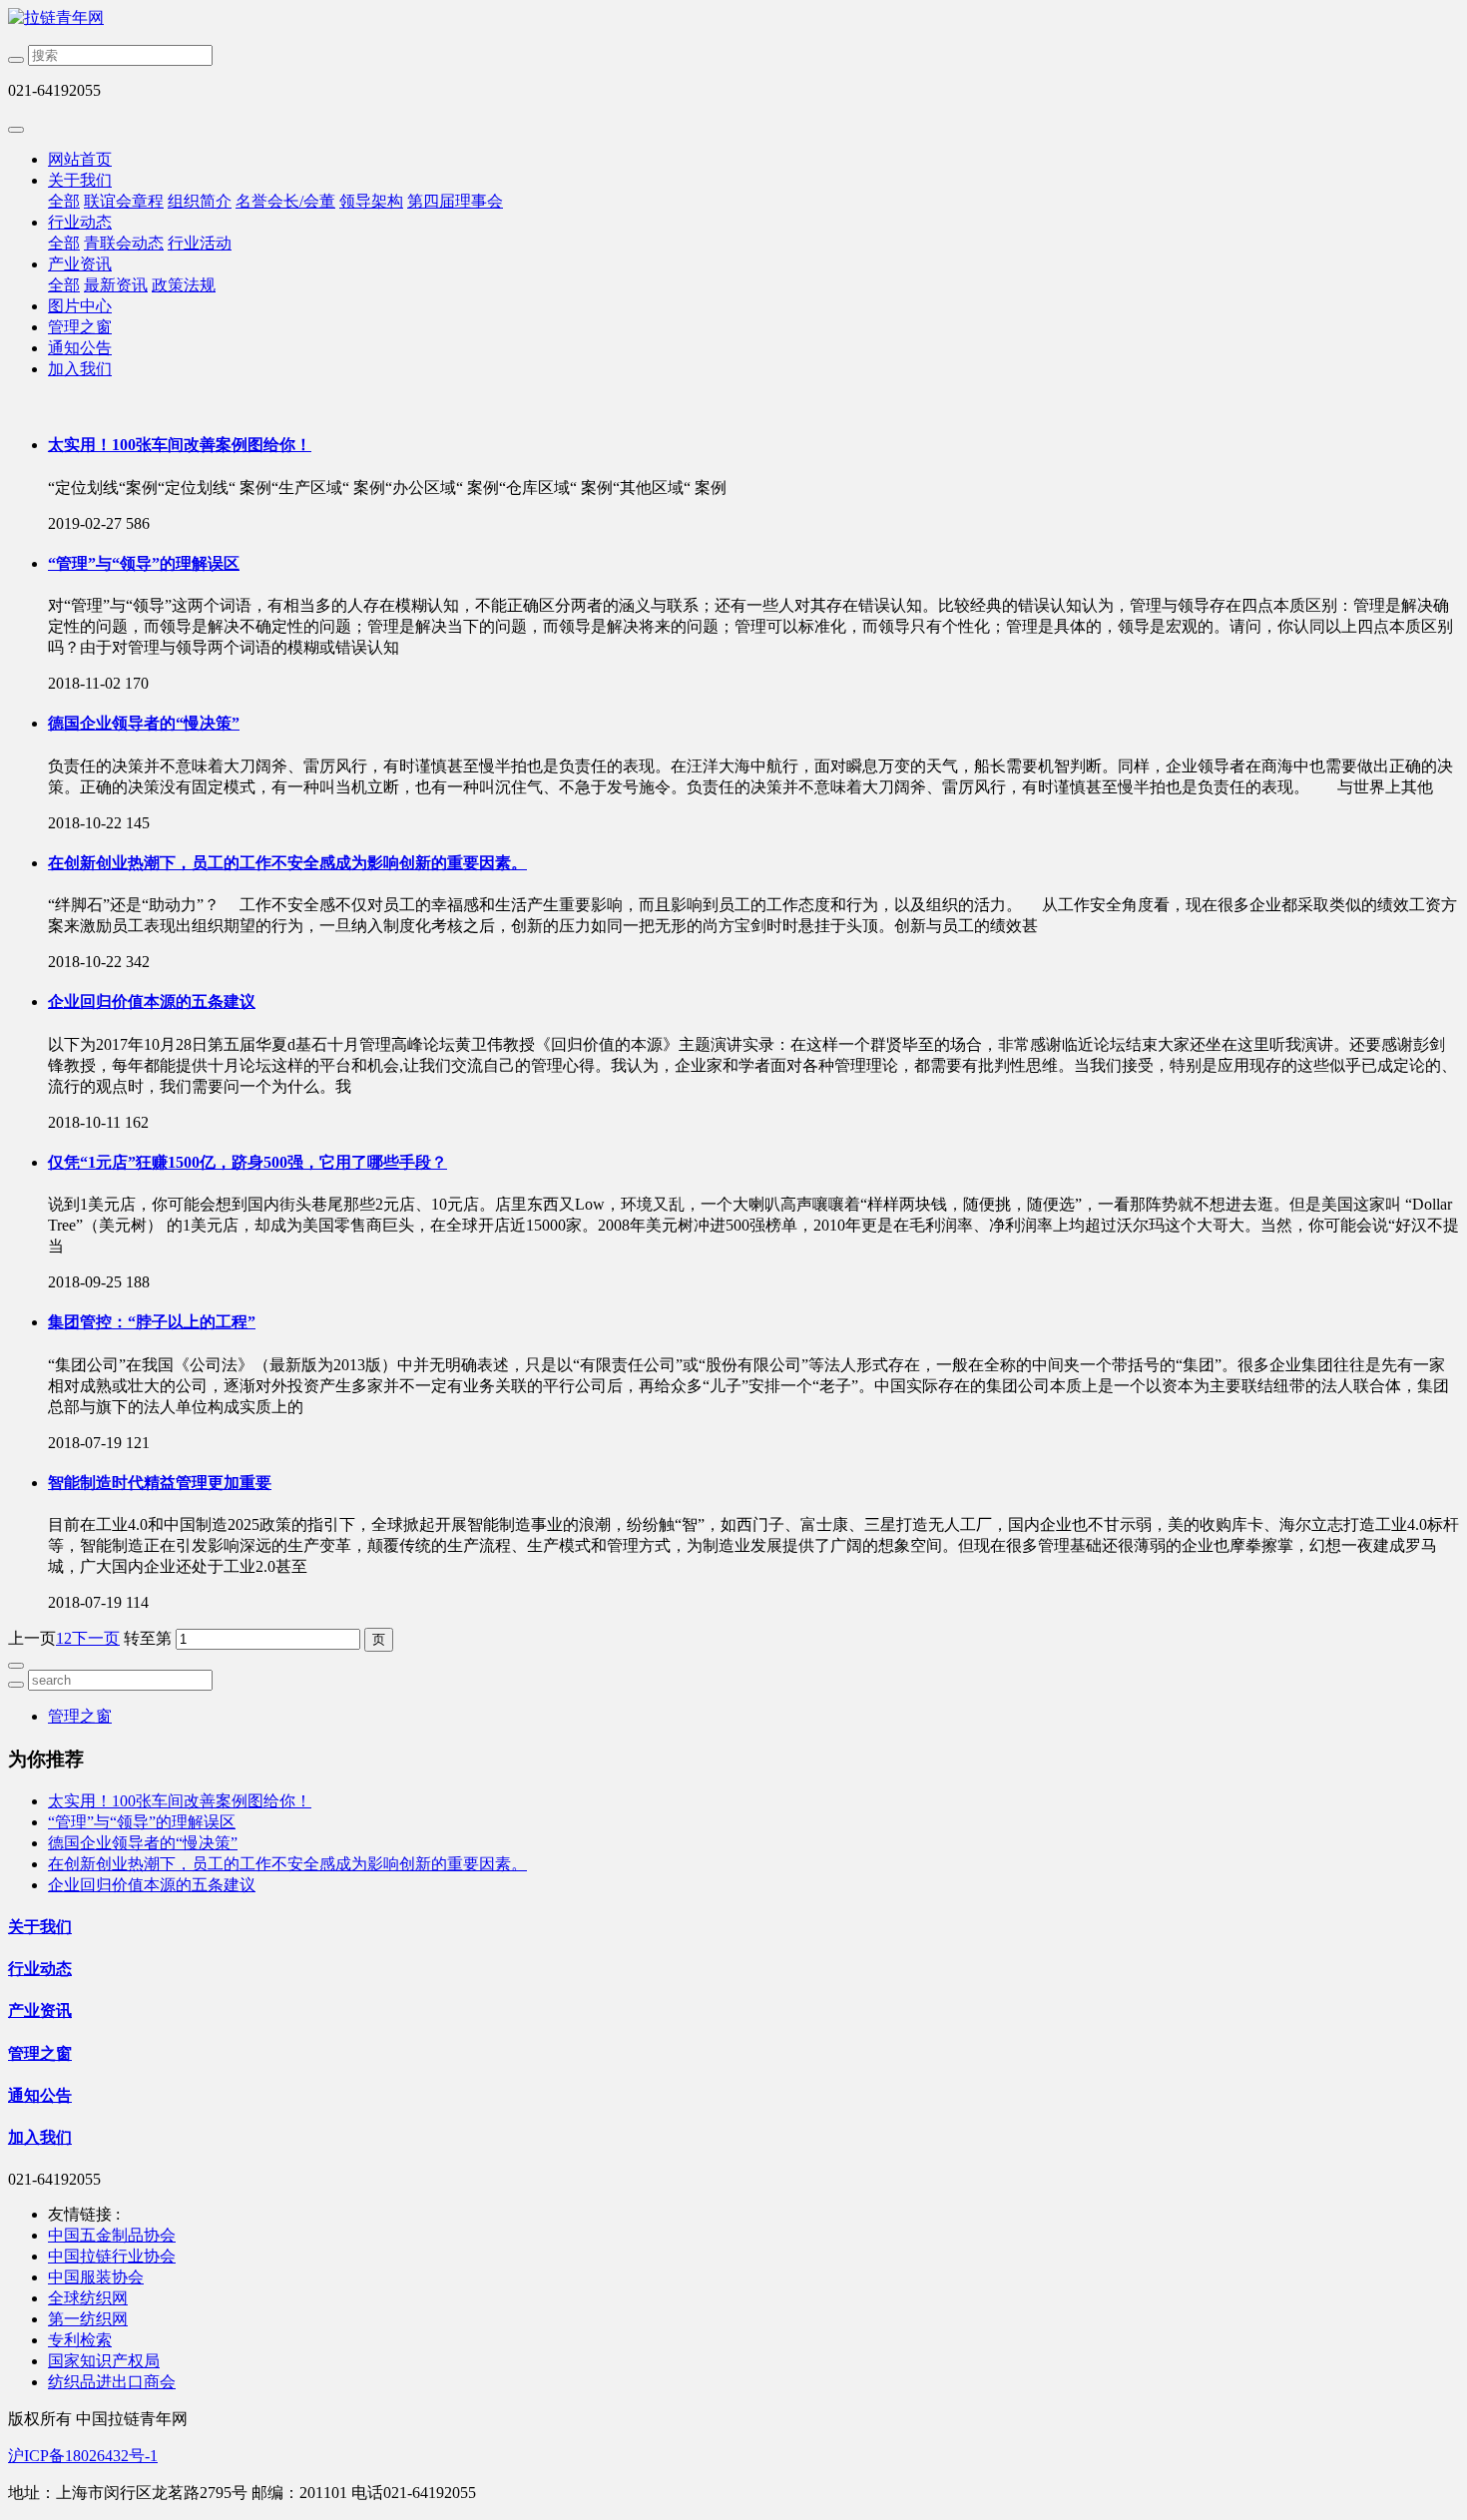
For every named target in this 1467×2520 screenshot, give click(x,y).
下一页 (96, 1638)
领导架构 (371, 201)
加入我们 (80, 369)
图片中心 (80, 306)
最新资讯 (116, 285)
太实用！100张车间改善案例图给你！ (180, 445)
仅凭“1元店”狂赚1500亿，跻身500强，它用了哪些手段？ (247, 1162)
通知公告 (80, 348)
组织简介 (200, 201)
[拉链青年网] (733, 18)
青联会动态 (124, 243)
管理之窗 (80, 327)
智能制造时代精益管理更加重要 (160, 1483)
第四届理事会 (455, 201)
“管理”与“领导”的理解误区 (144, 563)
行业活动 (200, 243)
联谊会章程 (124, 201)
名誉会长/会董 (285, 201)
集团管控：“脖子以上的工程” (152, 1322)
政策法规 (184, 285)
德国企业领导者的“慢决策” (144, 723)
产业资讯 (80, 264)
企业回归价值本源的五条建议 (152, 1002)
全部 (64, 201)
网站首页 (80, 159)
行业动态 (80, 222)
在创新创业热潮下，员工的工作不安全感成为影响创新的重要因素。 (287, 863)
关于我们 (80, 180)
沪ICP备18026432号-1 (83, 2456)
